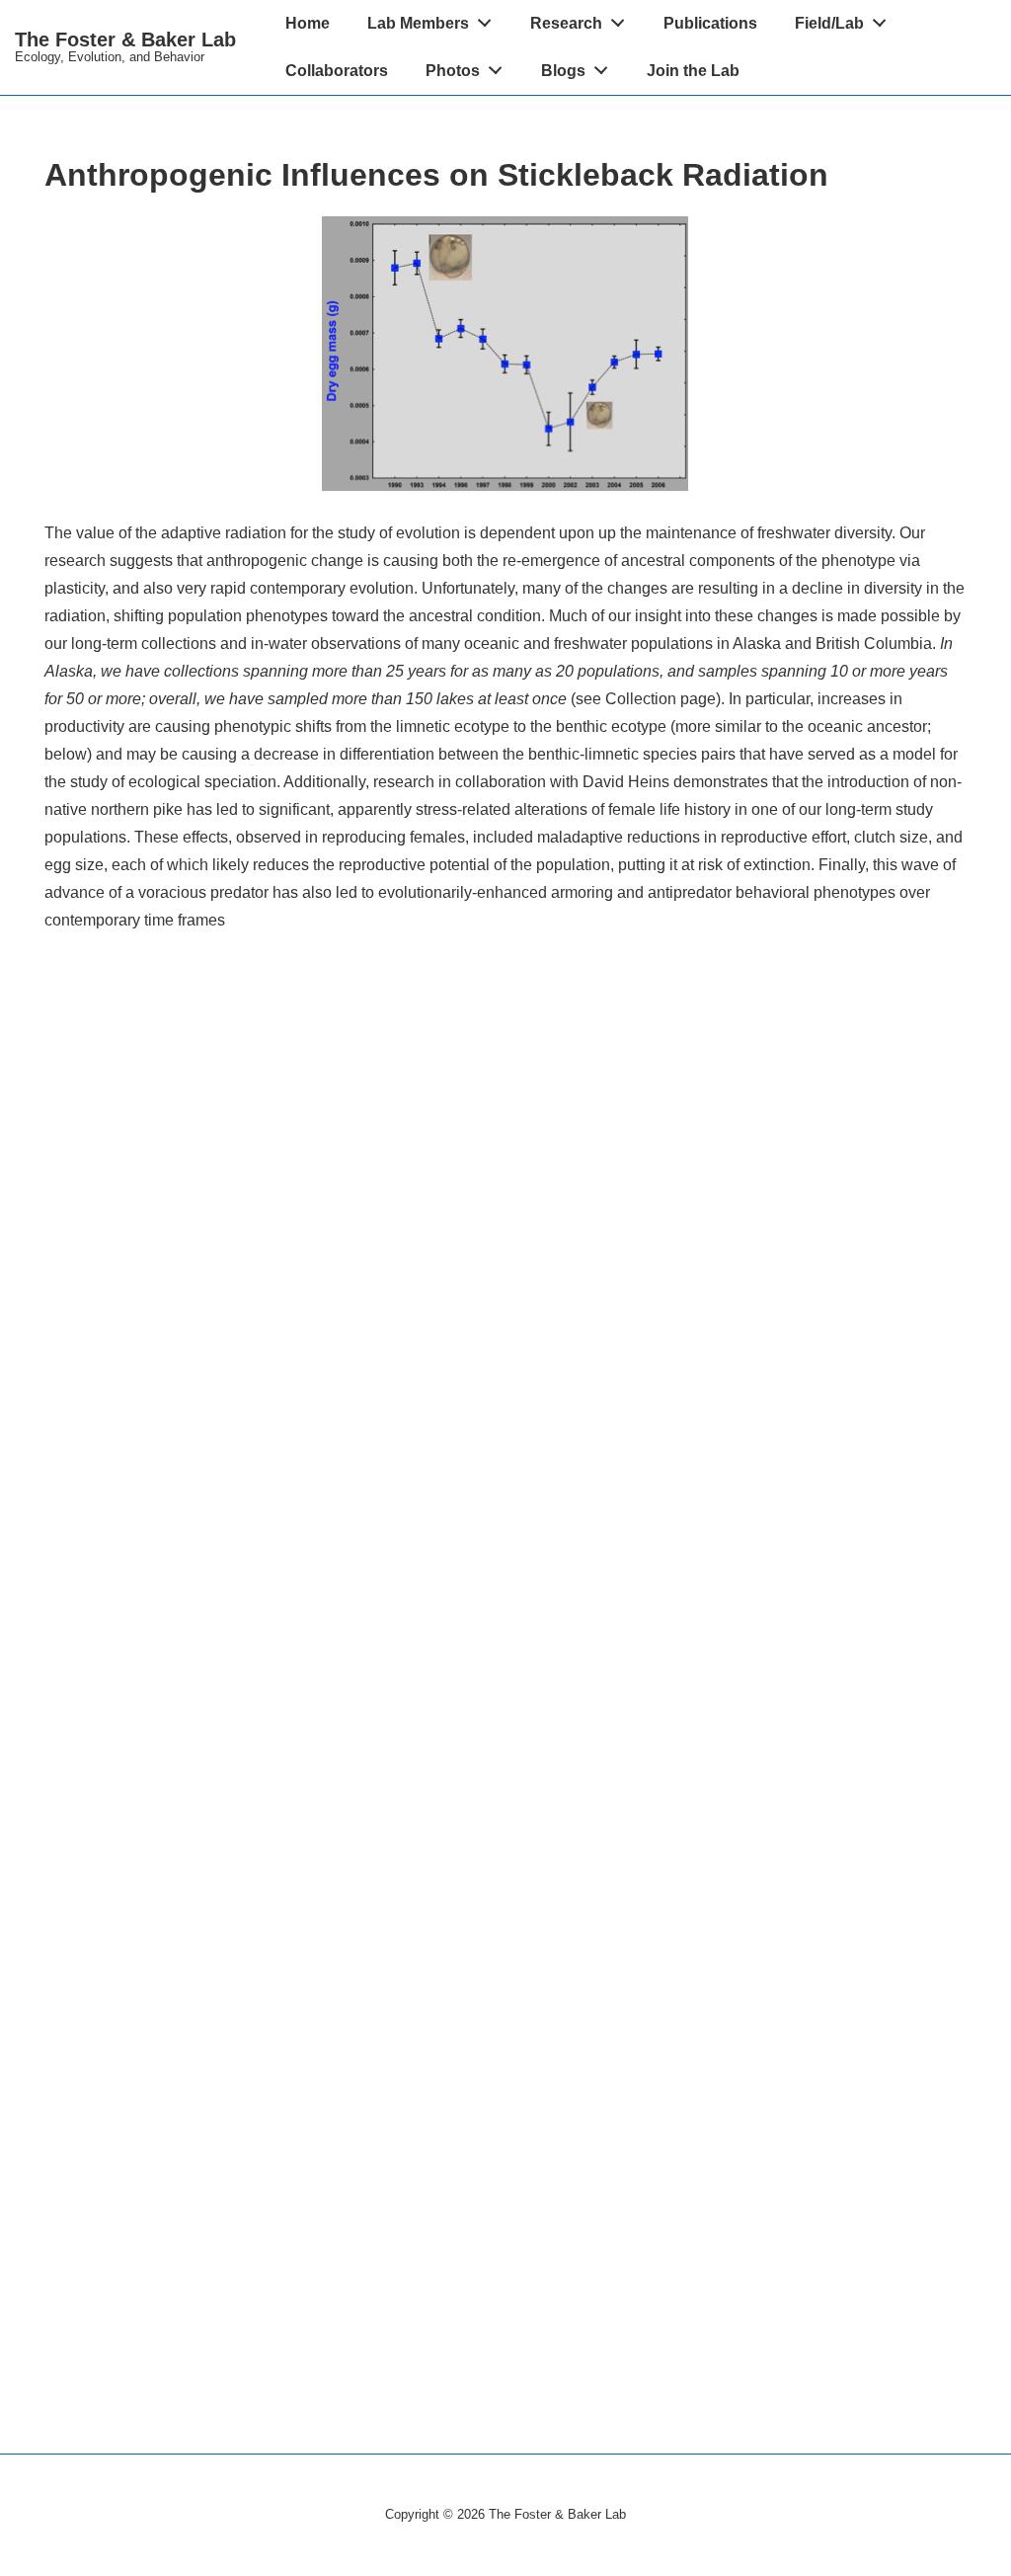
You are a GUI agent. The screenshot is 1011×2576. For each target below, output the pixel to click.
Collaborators (337, 71)
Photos (453, 71)
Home (308, 23)
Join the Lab (693, 71)
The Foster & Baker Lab (125, 40)
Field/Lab (829, 23)
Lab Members (418, 23)
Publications (710, 23)
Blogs (563, 71)
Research (566, 23)
